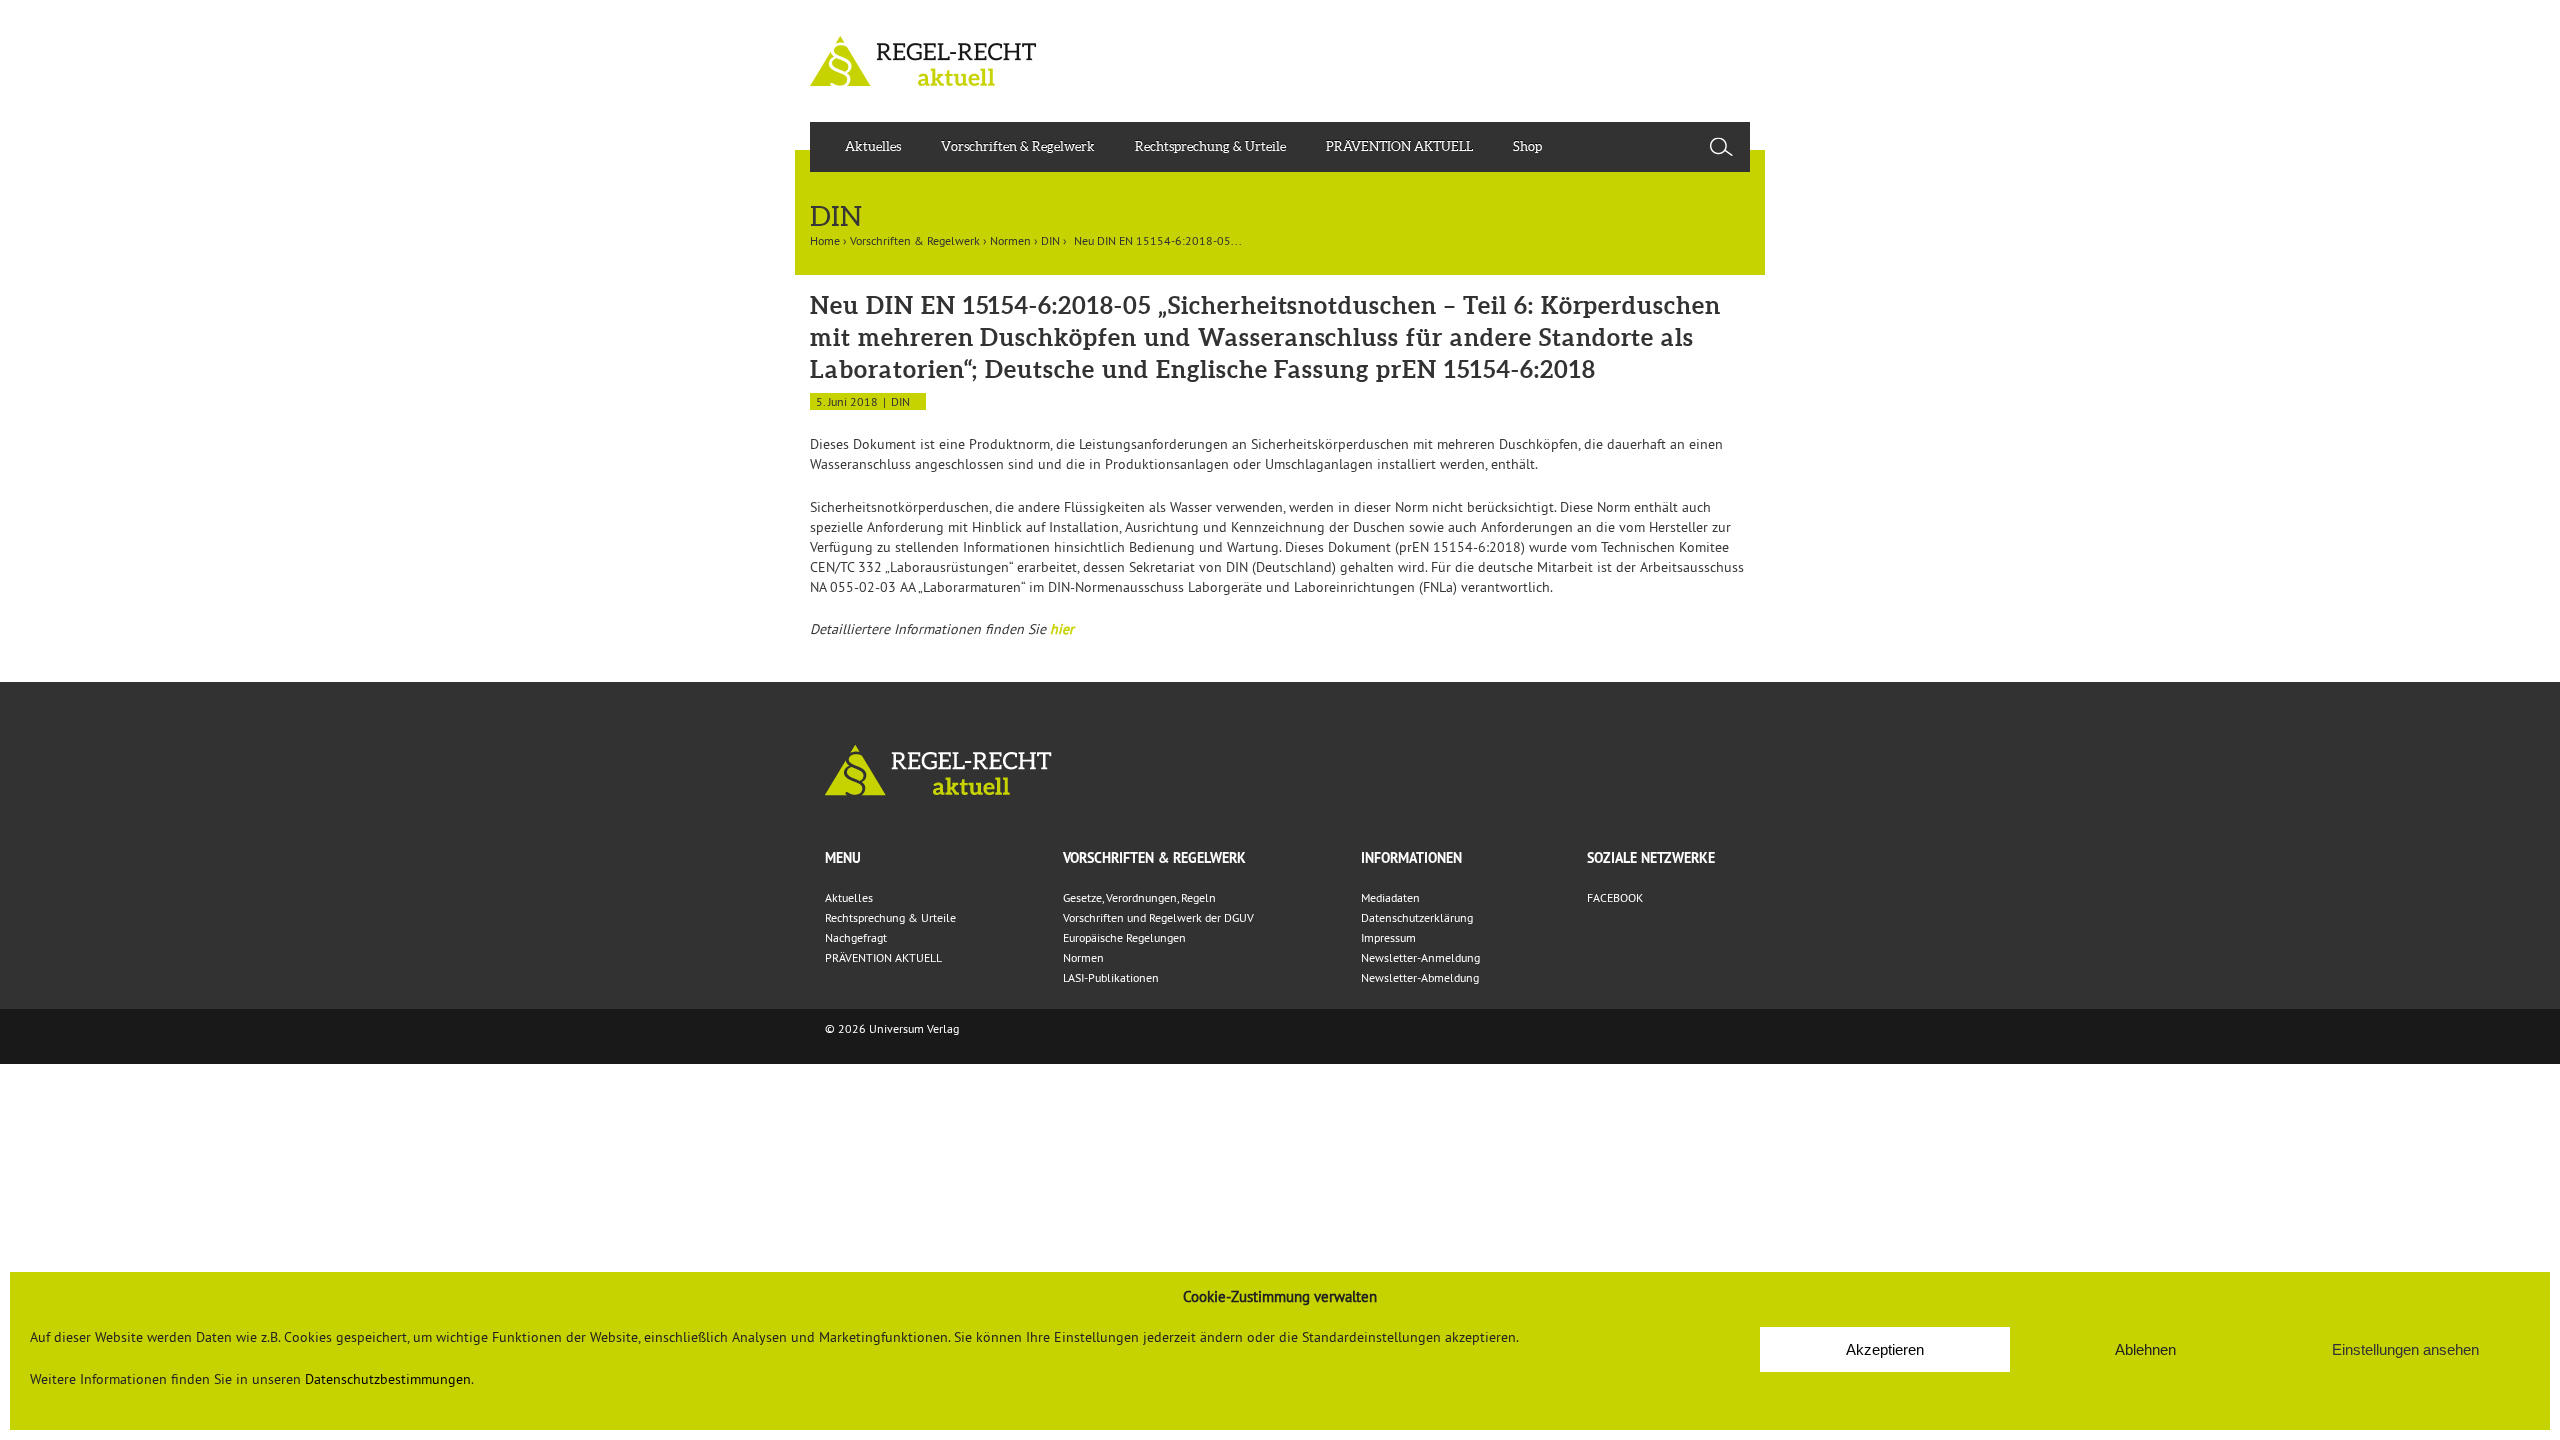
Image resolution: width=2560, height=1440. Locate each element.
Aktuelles (873, 146)
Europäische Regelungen (1124, 937)
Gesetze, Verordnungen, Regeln (1139, 897)
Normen (1010, 240)
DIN (1050, 240)
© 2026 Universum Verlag (892, 1028)
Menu (843, 858)
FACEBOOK (1615, 897)
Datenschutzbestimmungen (388, 1379)
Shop (1527, 146)
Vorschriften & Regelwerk (1018, 146)
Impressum (1388, 937)
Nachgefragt (856, 937)
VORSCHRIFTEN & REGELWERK (1154, 858)
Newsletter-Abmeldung (1420, 977)
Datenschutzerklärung (1417, 917)
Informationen (1411, 858)
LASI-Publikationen (1111, 977)
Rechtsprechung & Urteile (1210, 146)
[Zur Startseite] (1280, 770)
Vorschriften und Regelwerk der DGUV (1158, 917)
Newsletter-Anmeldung (1420, 957)
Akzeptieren (1885, 1349)
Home (825, 240)
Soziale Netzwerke (1651, 858)
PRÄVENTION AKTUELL (1399, 146)
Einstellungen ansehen (2405, 1349)
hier (1062, 629)
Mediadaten (1390, 897)
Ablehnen (2145, 1349)
